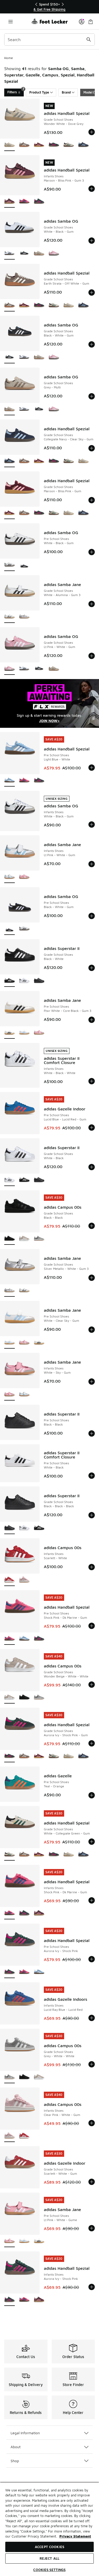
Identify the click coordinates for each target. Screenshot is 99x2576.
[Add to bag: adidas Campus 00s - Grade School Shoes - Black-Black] (92, 1226)
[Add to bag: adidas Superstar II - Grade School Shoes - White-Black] (92, 1167)
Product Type (39, 92)
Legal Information (25, 2433)
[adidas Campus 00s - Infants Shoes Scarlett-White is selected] (10, 1580)
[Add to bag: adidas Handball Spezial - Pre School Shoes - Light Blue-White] (92, 768)
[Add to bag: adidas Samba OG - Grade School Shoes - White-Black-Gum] (92, 241)
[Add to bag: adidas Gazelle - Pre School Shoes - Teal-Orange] (92, 1795)
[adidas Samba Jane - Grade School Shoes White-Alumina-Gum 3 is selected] (10, 617)
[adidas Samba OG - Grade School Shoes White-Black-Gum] (24, 357)
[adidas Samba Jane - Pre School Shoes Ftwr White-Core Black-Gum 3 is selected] (10, 1033)
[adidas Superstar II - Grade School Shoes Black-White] (24, 1180)
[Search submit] (89, 40)
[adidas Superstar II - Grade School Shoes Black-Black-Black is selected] (10, 1528)
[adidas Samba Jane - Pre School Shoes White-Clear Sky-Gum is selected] (10, 1343)
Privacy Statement (75, 2536)
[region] (50, 7)
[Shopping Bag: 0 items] (91, 21)
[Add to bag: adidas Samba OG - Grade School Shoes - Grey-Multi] (92, 396)
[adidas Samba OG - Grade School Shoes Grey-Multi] (39, 254)
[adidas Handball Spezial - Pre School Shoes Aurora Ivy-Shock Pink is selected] (10, 1972)
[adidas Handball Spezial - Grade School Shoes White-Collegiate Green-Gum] (69, 145)
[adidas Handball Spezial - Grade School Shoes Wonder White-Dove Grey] (69, 306)
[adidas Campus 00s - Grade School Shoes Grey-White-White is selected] (10, 2077)
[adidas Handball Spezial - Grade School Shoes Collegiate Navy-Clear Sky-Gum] (83, 145)
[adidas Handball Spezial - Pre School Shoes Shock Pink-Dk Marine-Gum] (24, 781)
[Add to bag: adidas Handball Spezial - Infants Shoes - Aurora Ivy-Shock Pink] (92, 2287)
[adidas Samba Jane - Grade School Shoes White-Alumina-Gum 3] (24, 1291)
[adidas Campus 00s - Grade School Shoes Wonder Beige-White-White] (24, 1239)
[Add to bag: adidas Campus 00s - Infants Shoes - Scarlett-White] (92, 1567)
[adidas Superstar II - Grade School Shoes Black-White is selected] (10, 981)
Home (9, 58)
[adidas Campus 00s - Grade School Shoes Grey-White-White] (39, 1239)
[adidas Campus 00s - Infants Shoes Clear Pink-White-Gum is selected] (10, 2136)
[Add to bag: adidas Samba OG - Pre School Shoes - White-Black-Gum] (92, 552)
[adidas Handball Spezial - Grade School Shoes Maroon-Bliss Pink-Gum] (39, 145)
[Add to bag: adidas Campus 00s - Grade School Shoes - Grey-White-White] (92, 2064)
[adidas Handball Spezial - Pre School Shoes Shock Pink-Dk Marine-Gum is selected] (10, 1639)
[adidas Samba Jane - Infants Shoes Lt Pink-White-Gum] (24, 1395)
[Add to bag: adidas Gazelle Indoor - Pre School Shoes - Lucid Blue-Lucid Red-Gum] (92, 1128)
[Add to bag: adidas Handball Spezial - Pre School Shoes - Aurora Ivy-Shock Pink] (92, 1959)
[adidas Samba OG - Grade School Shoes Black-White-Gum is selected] (10, 357)
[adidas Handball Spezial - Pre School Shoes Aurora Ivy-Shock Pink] (39, 781)
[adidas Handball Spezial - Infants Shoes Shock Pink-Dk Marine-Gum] (24, 202)
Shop (15, 2461)
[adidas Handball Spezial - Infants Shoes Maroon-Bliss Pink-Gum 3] (39, 1913)
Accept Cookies (49, 2547)
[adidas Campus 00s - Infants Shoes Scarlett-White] (24, 2136)
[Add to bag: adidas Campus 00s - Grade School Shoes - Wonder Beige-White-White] (92, 1685)
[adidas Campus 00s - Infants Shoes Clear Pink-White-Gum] (24, 1580)
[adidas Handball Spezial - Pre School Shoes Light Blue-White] (24, 1639)
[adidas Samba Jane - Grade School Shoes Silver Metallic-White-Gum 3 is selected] (10, 1291)
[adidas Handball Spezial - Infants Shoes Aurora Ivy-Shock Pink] (39, 202)
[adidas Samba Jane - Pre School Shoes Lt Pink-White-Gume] (39, 1033)
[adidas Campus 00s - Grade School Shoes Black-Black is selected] (10, 1239)
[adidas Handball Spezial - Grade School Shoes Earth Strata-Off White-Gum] (24, 145)
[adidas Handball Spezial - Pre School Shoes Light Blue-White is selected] (10, 781)
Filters (16, 91)
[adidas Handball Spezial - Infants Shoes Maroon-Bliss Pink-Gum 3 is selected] (10, 202)
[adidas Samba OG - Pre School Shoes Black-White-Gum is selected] (10, 929)
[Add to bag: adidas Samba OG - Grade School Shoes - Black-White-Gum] (92, 344)
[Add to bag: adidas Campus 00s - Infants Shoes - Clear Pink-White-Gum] (92, 2123)
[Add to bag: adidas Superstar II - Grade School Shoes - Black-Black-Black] (92, 1515)
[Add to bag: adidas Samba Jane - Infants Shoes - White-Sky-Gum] (92, 1382)
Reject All (49, 2558)
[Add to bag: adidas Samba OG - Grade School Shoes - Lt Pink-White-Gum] (92, 656)
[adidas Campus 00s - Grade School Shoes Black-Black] (24, 1698)
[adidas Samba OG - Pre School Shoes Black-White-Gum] (24, 565)
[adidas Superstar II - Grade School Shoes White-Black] (24, 981)
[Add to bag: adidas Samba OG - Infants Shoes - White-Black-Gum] (92, 824)
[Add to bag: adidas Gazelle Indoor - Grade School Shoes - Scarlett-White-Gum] (92, 2182)
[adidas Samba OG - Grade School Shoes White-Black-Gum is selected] (10, 254)
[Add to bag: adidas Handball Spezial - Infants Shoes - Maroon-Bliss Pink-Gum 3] (92, 189)
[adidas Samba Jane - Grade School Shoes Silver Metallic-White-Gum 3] (24, 617)
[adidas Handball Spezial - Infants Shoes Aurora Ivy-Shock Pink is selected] (10, 2300)
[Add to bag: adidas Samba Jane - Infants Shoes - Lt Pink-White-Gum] (92, 864)
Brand (66, 92)
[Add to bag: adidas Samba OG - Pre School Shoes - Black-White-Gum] (92, 916)
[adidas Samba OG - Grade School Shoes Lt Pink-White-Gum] (54, 254)
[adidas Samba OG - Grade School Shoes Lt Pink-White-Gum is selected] (10, 669)
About (16, 2447)
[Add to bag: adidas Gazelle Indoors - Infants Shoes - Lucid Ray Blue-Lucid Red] (92, 2018)
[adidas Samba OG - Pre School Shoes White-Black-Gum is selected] (10, 565)
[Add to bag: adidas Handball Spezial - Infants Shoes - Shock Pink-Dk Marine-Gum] (92, 1900)
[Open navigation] (11, 21)
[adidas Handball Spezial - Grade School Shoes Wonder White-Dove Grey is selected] (10, 145)
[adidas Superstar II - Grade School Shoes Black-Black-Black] (39, 981)
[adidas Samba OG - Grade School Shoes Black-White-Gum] (24, 254)
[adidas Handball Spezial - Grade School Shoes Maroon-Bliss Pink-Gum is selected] (10, 513)
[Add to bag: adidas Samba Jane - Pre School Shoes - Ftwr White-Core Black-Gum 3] (92, 1020)
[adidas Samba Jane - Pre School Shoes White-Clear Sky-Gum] (24, 1033)
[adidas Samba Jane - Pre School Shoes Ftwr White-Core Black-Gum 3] (39, 1343)
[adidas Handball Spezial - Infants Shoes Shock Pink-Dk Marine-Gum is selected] (10, 1913)
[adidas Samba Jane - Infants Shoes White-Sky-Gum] (24, 877)
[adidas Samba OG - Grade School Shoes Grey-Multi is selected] (10, 409)
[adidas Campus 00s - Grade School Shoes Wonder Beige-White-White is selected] (10, 1698)
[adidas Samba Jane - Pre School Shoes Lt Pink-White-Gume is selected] (10, 2241)
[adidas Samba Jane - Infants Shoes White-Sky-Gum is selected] (10, 1395)
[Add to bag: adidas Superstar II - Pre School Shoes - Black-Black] (92, 1433)
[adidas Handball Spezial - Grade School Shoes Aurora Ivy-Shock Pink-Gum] (54, 145)
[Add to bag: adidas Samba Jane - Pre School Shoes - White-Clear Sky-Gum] (92, 1330)
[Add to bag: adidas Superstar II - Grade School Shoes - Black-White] (92, 968)
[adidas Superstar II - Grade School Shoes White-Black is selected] (10, 1180)
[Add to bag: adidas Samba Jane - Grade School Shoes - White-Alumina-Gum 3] (92, 604)
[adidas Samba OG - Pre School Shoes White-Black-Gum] (24, 929)
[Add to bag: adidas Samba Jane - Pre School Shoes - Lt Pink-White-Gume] (92, 2228)
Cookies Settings (49, 2570)
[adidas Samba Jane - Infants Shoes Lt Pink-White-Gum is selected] (10, 877)
